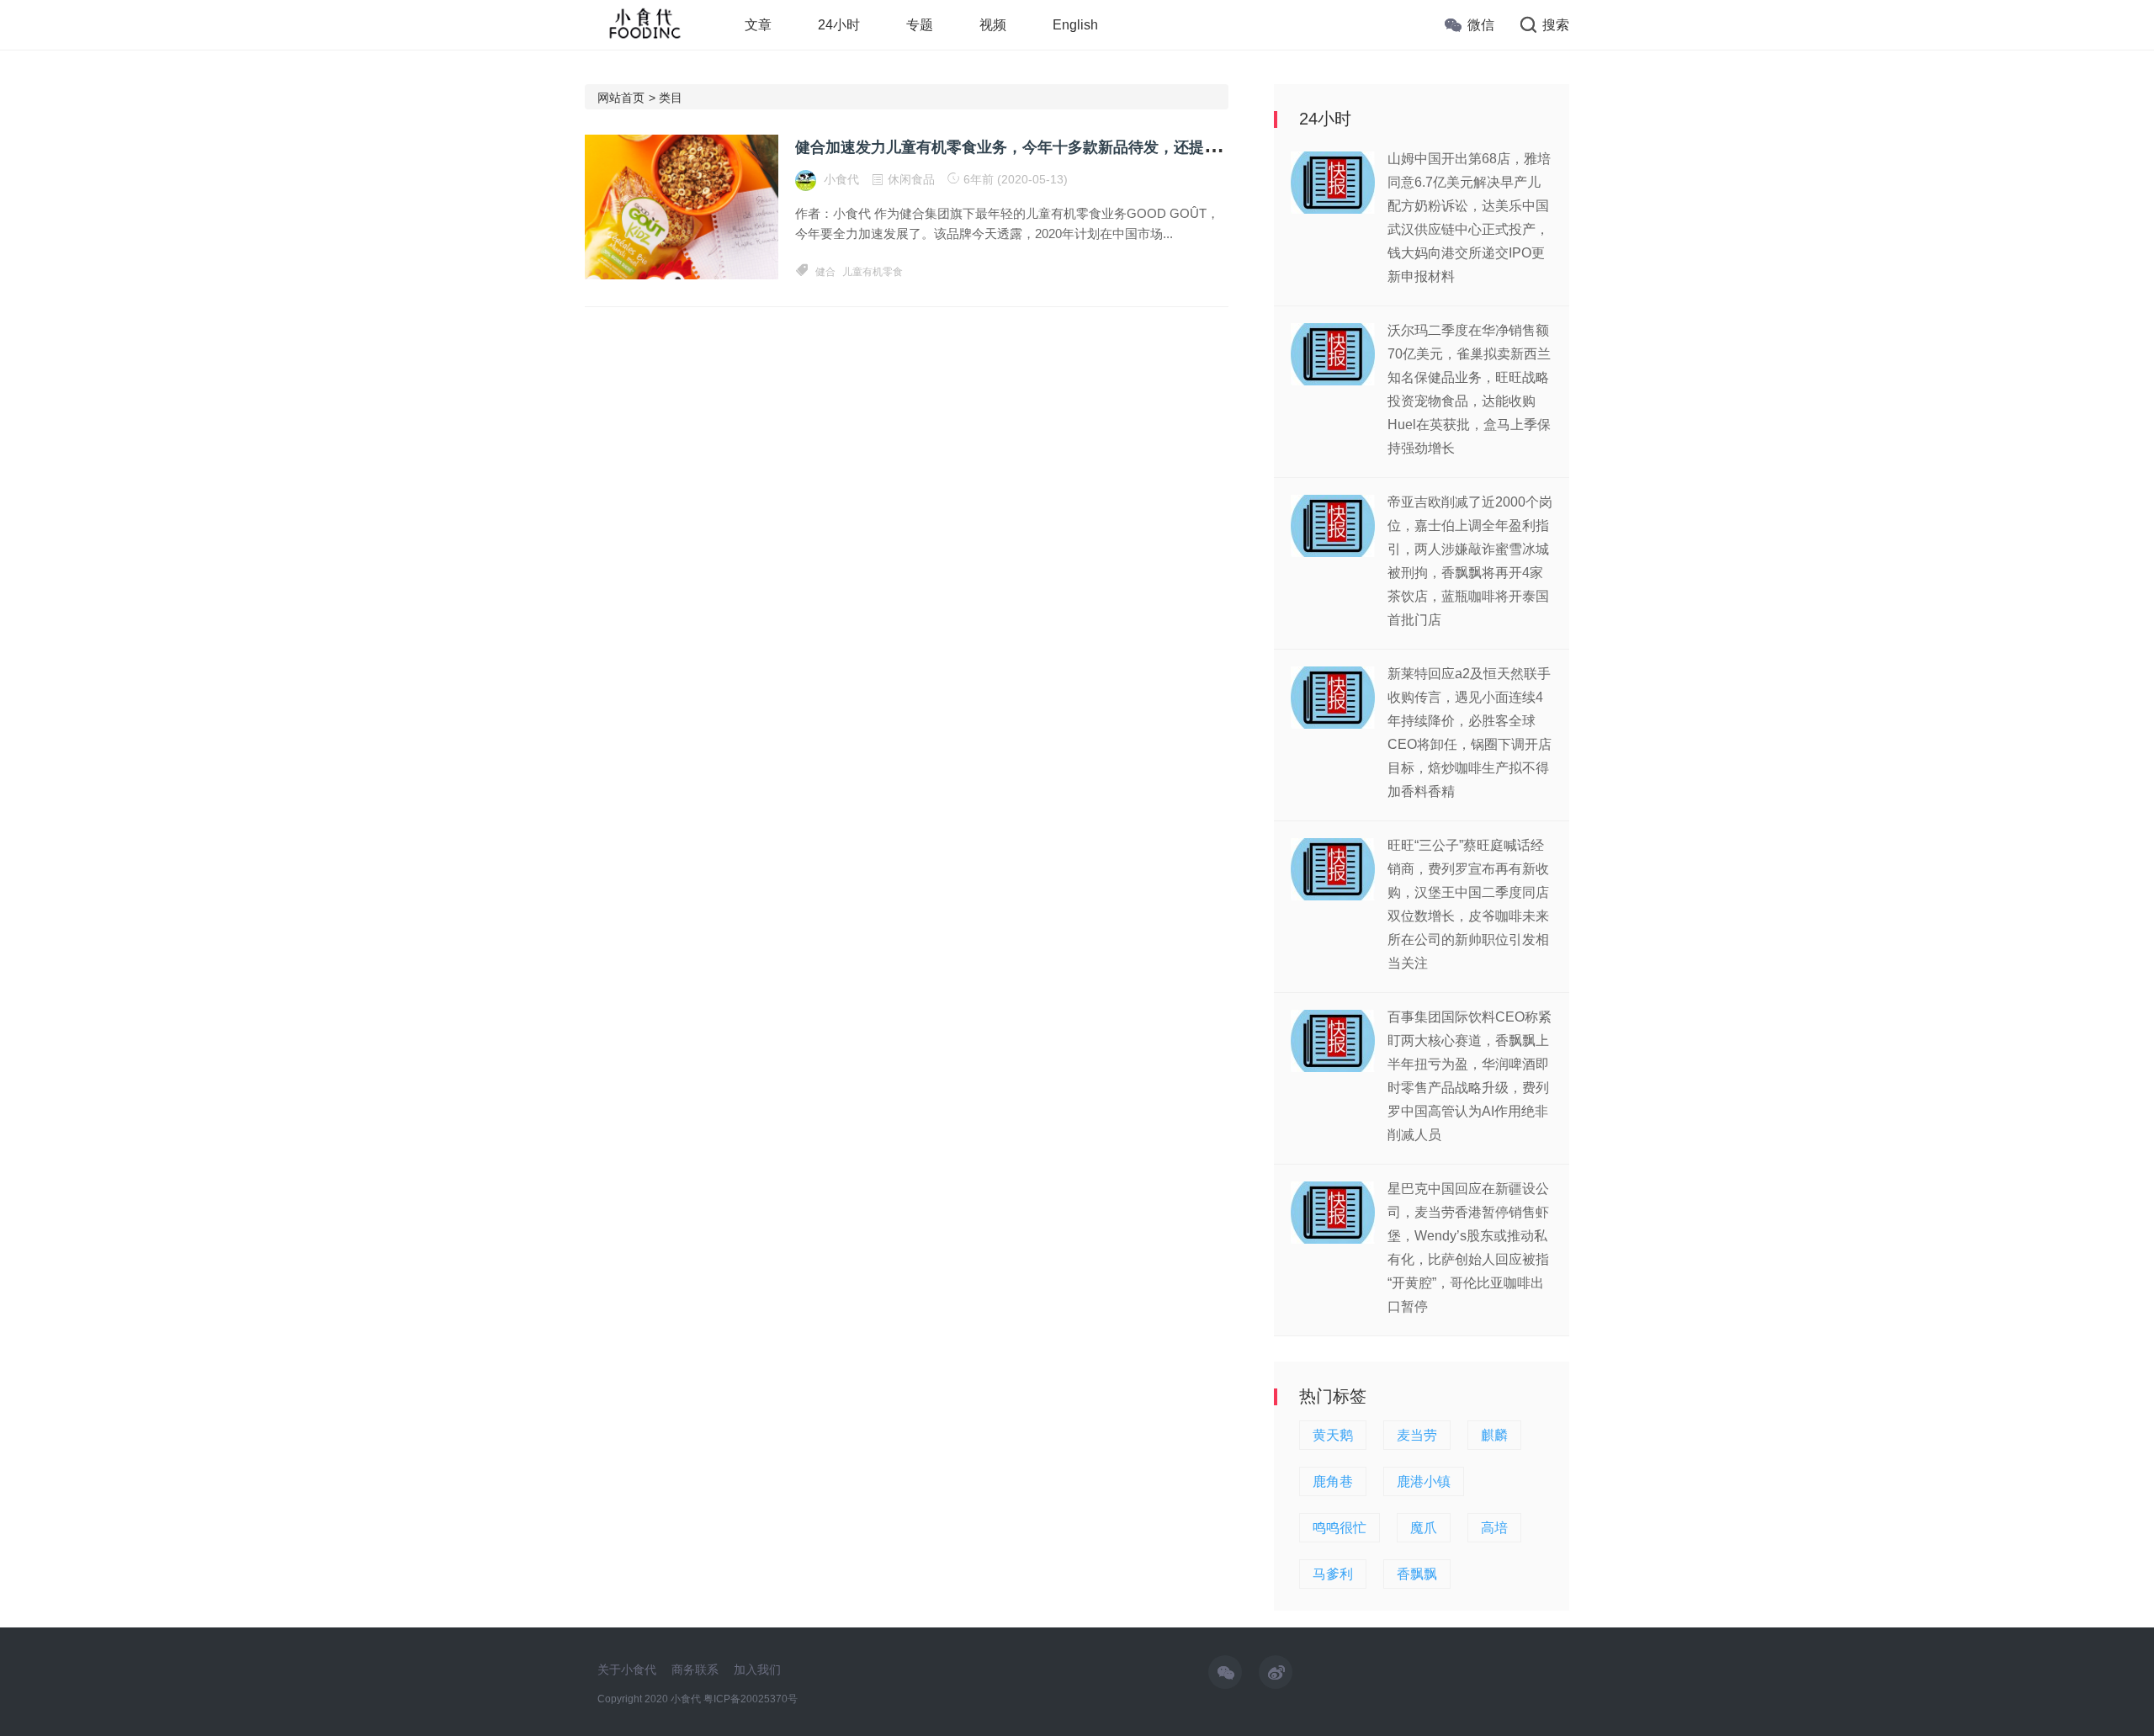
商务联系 (695, 1670)
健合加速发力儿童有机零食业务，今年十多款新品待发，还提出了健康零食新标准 (1068, 147)
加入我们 (757, 1670)
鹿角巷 (1333, 1481)
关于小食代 (627, 1670)
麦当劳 (1417, 1435)
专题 (920, 25)
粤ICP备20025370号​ (751, 1699)
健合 (825, 272)
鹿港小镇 (1424, 1481)
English (1075, 25)
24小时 (839, 25)
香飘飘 (1417, 1574)
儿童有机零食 (873, 272)
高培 (1494, 1528)
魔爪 (1424, 1528)
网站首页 (621, 98)
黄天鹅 (1333, 1435)
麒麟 (1494, 1435)
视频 (993, 25)
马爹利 (1333, 1574)
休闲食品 (911, 179)
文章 (758, 25)
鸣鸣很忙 (1340, 1528)
